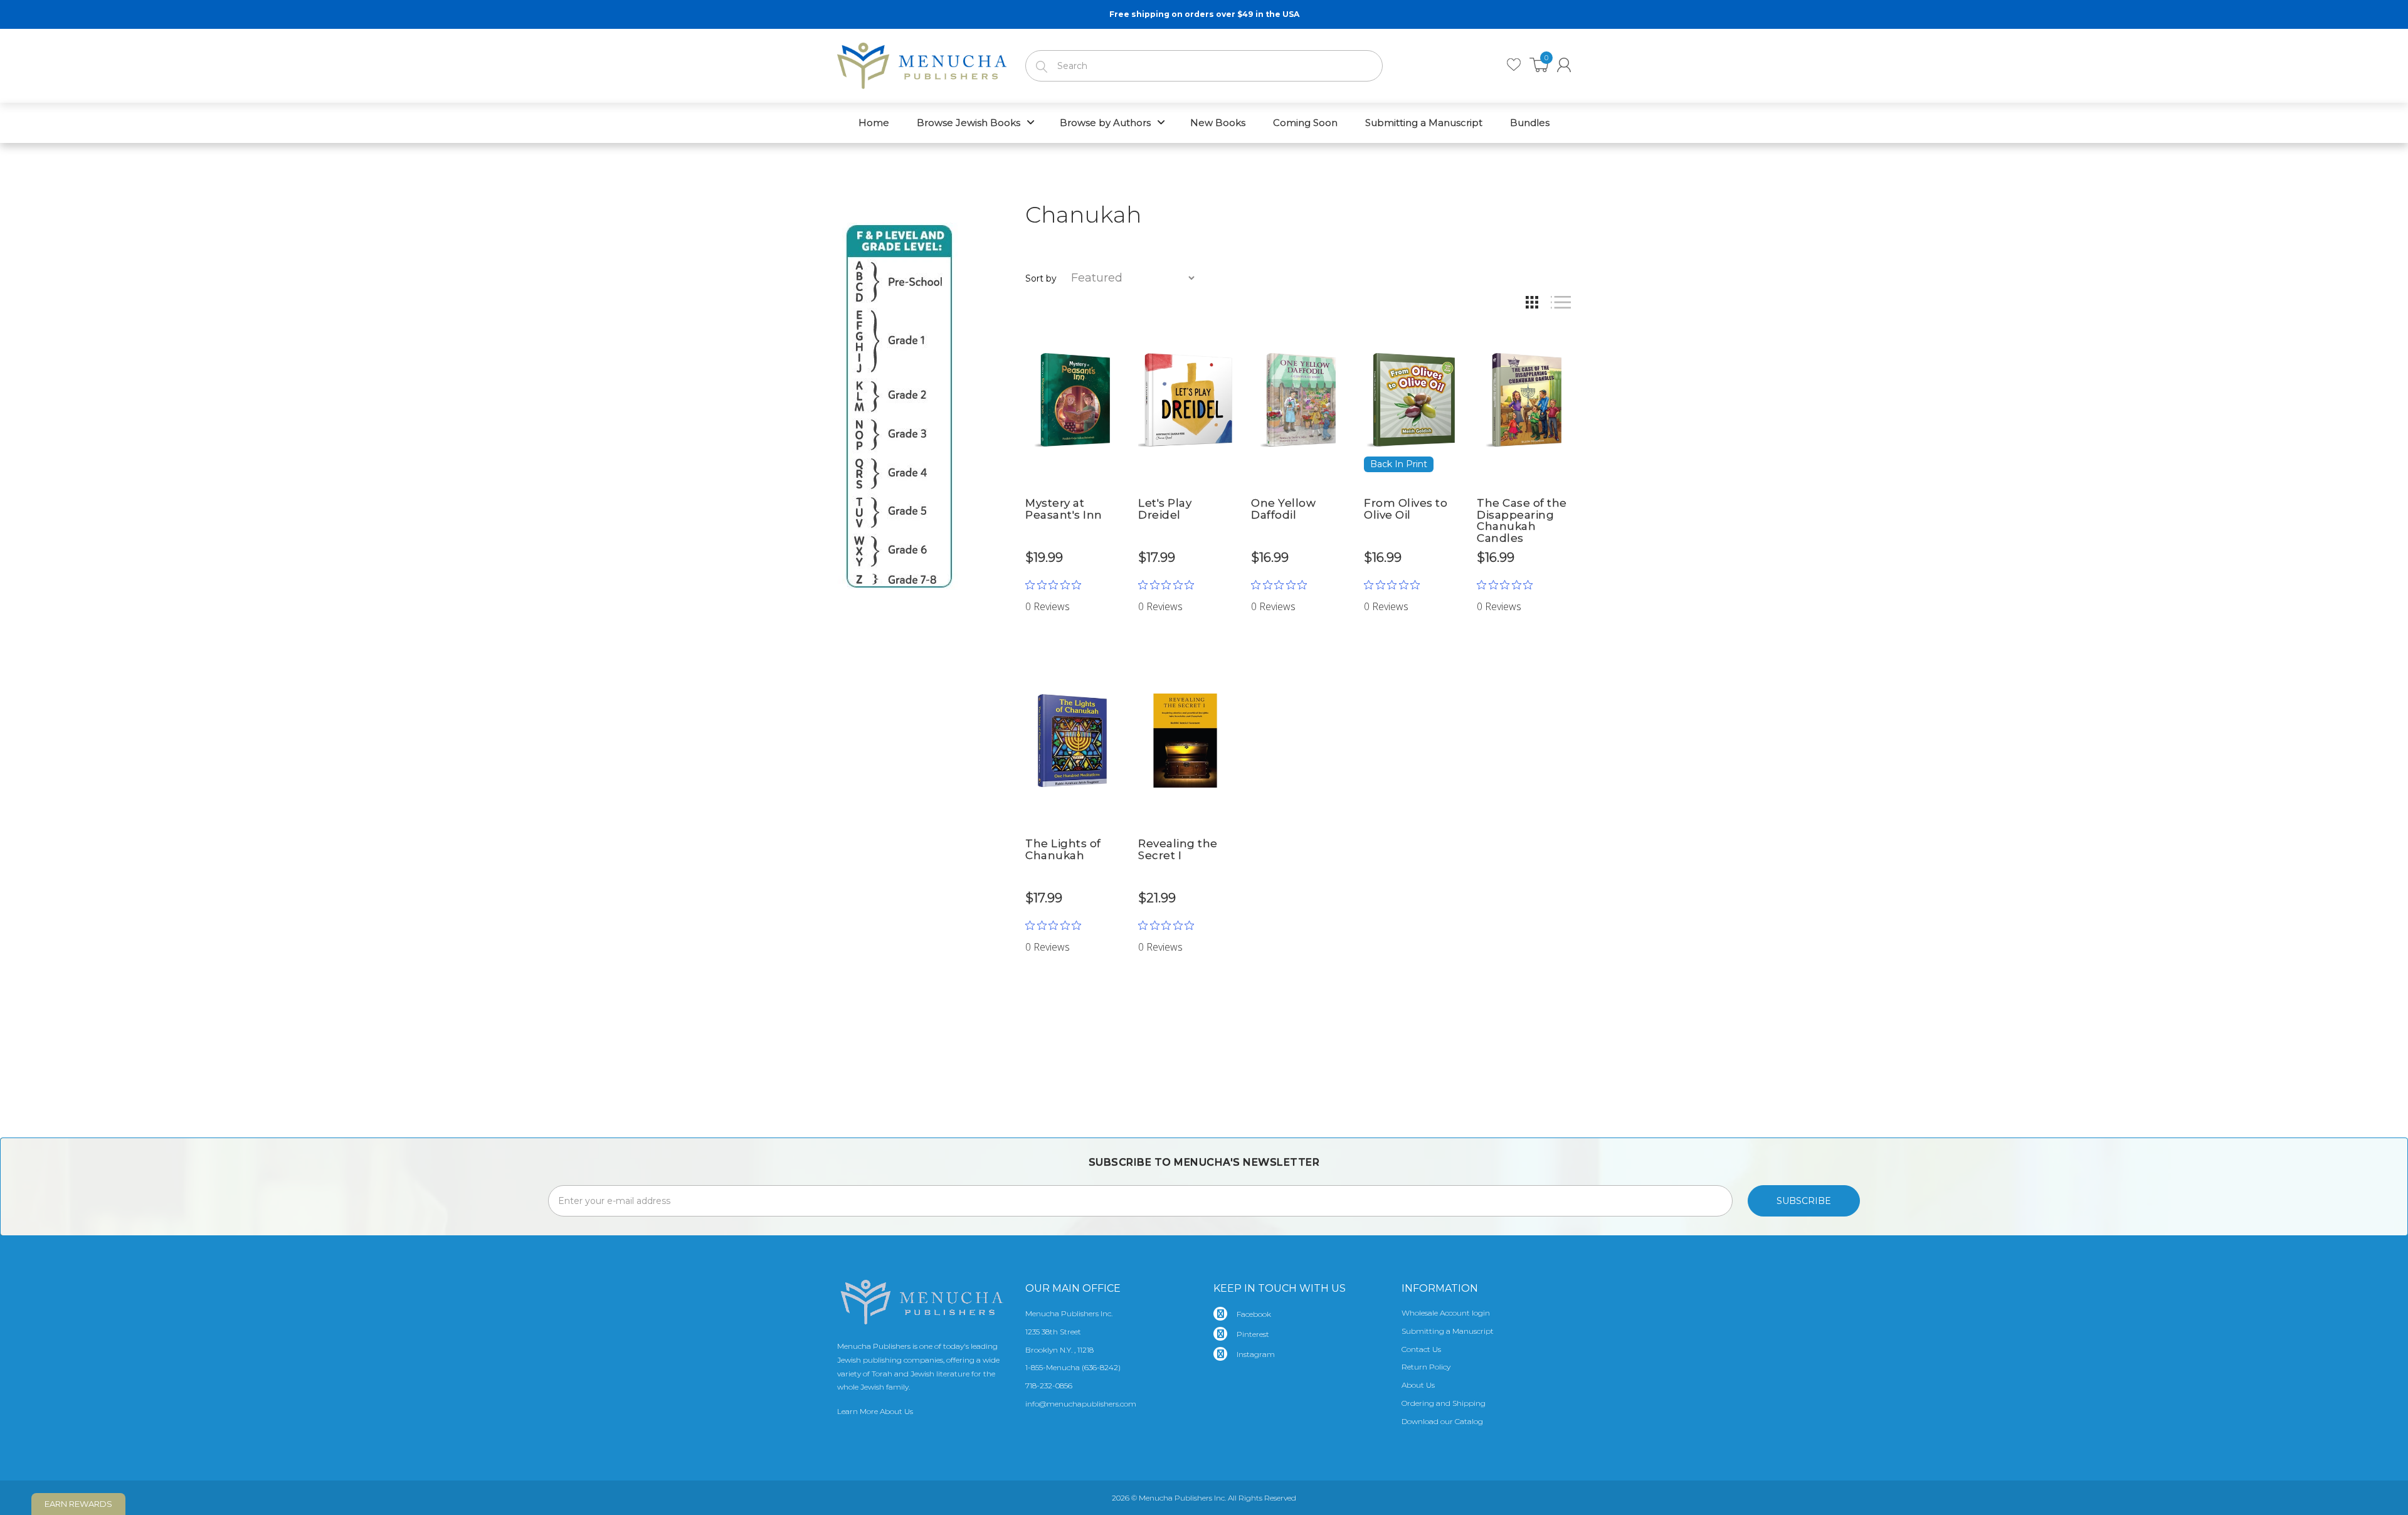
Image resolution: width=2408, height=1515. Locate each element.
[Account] (1564, 65)
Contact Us (1421, 1349)
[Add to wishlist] (1110, 331)
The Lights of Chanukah (1063, 849)
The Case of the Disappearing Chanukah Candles (1522, 520)
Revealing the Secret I (1178, 849)
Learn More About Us (875, 1411)
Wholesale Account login (1446, 1313)
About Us (1418, 1385)
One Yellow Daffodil (1283, 509)
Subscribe (1804, 1201)
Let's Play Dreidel (1165, 509)
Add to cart (1073, 587)
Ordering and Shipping (1444, 1403)
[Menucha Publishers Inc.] (922, 63)
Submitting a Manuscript (1448, 1331)
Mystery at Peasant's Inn (1064, 509)
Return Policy (1426, 1367)
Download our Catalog (1442, 1421)
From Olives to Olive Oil (1406, 509)
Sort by (1041, 278)
